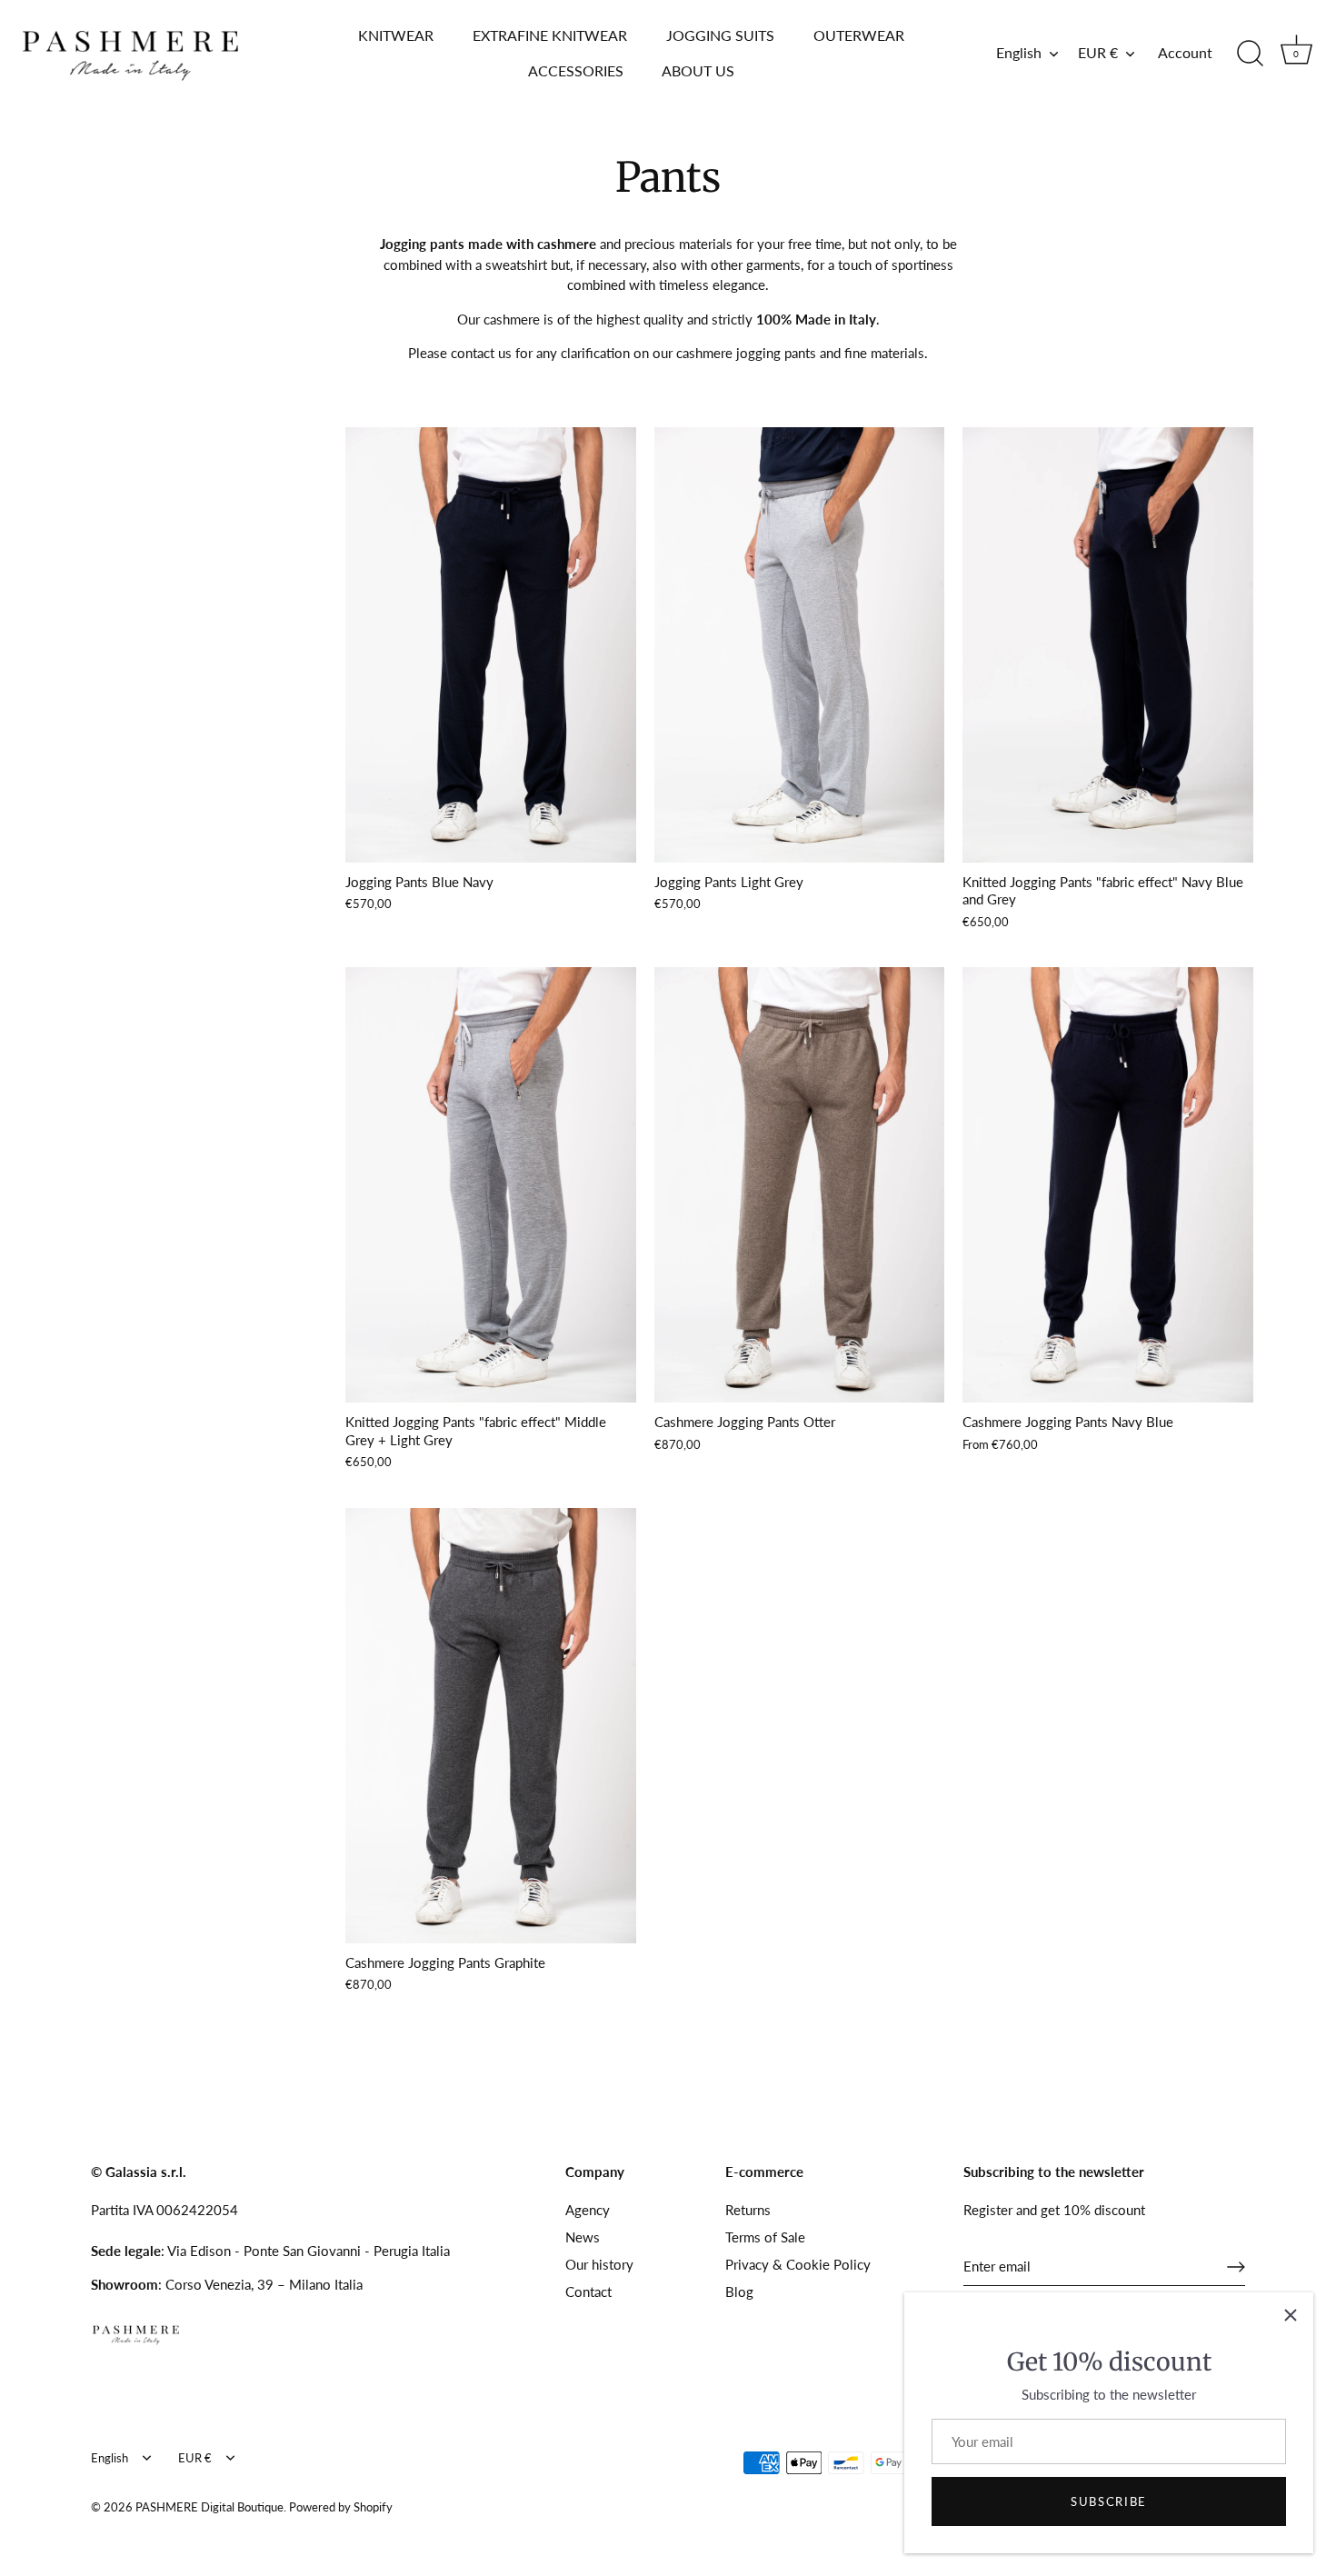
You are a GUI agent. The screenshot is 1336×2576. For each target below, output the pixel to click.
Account (1185, 52)
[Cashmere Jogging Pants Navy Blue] (1108, 1185)
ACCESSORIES (576, 70)
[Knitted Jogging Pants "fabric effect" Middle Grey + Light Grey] (491, 1185)
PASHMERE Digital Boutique (209, 2507)
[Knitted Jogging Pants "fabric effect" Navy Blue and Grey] (1108, 645)
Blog (739, 2291)
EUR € (1098, 52)
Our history (599, 2264)
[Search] (1250, 54)
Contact (588, 2291)
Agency (588, 2210)
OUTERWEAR (859, 35)
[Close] (1291, 2315)
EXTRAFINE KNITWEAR (550, 35)
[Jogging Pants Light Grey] (800, 645)
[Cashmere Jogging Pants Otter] (800, 1185)
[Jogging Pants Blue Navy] (491, 645)
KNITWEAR (396, 35)
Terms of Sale (765, 2237)
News (583, 2237)
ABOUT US (698, 70)
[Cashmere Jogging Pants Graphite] (491, 1726)
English (1019, 52)
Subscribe (1109, 2501)
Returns (748, 2210)
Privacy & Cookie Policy (798, 2264)
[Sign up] (1236, 2267)
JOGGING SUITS (720, 35)
